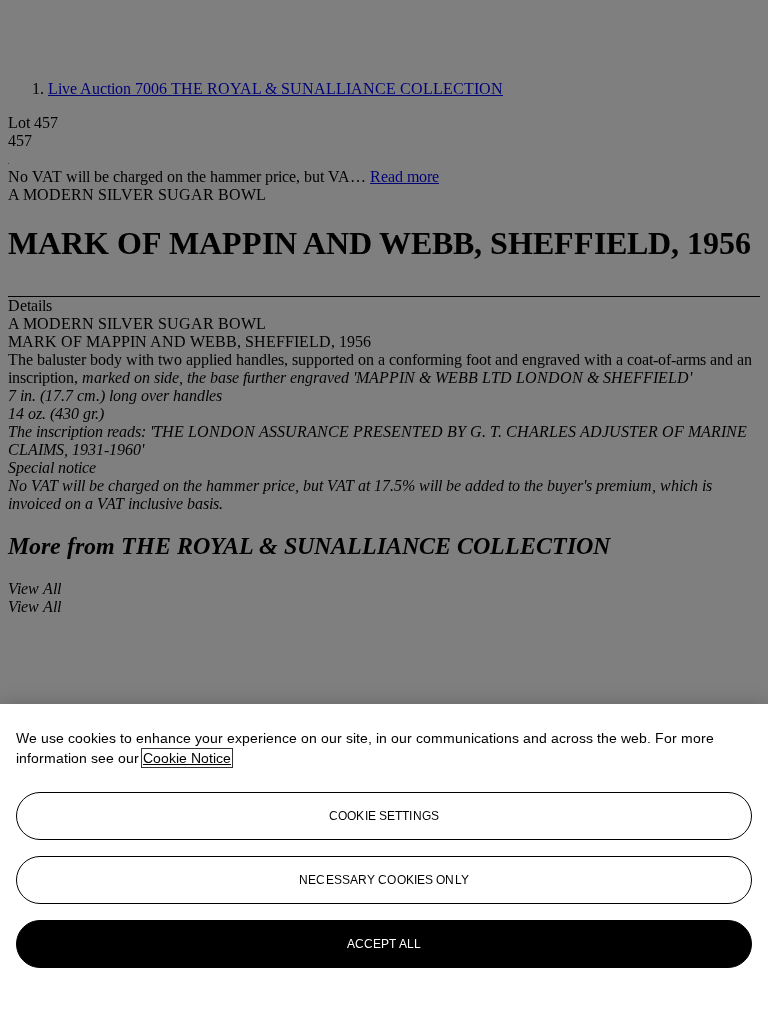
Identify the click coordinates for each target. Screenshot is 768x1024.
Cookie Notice (187, 758)
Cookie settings (384, 816)
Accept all (384, 944)
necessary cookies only (384, 880)
